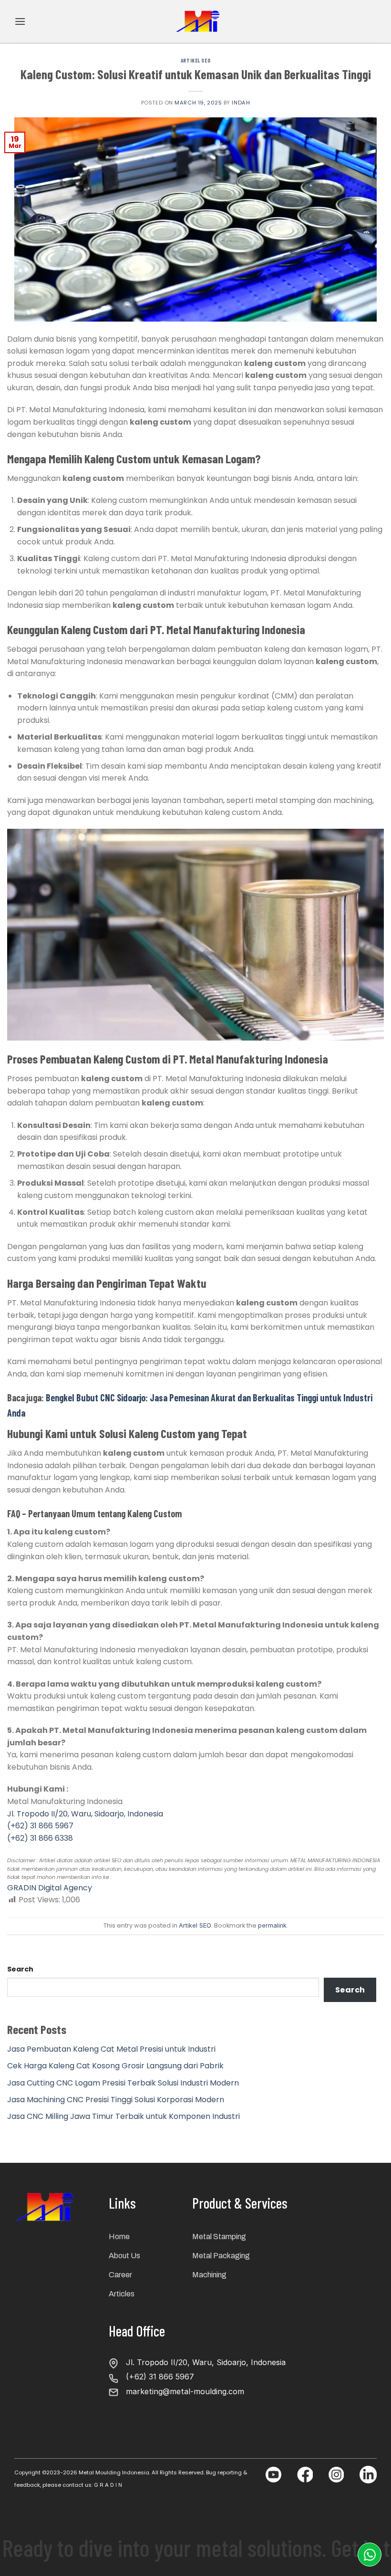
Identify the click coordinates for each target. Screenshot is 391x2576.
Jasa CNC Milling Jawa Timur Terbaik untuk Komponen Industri (123, 2116)
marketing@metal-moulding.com (185, 2391)
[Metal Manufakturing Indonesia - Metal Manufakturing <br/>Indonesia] (199, 21)
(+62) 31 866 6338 (40, 1838)
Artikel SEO (195, 60)
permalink (272, 1925)
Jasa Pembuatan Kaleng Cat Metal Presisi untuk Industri (111, 2049)
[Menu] (20, 21)
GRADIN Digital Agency (50, 1888)
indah (241, 103)
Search (20, 1969)
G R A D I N (108, 2485)
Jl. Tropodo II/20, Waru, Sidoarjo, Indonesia (85, 1814)
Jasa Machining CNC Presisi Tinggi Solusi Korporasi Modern (116, 2100)
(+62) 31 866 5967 (40, 1826)
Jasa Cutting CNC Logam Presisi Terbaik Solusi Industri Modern (123, 2083)
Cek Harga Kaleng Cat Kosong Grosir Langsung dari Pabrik (115, 2066)
